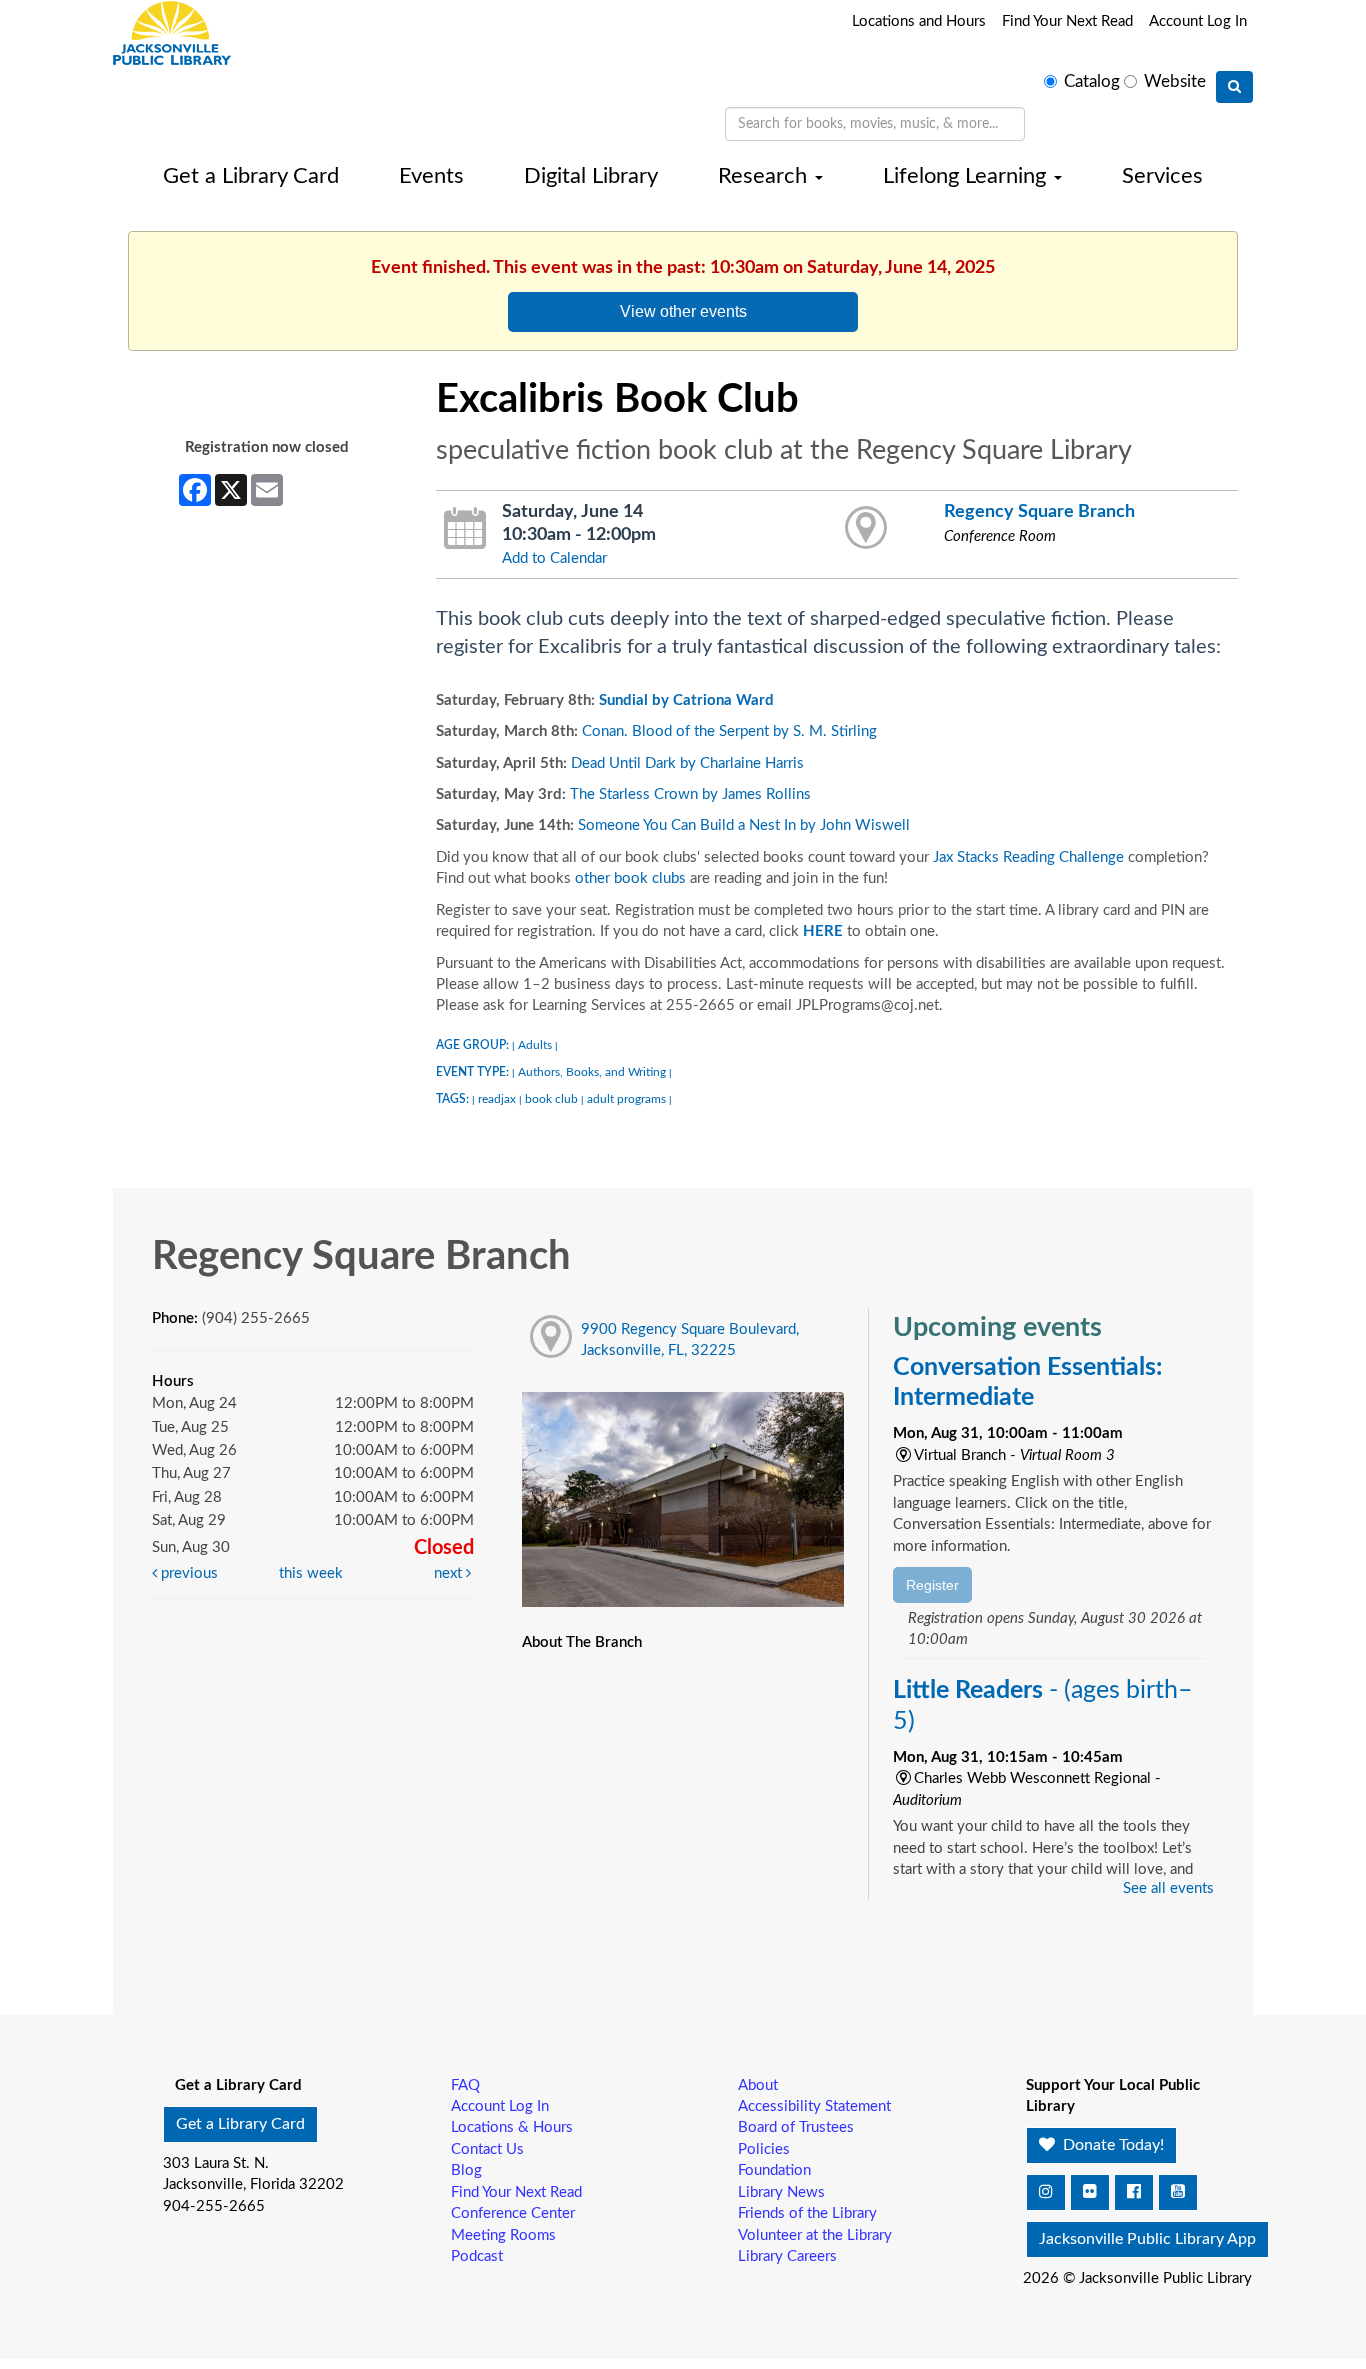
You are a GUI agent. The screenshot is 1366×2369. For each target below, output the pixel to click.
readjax (497, 1099)
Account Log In (1198, 21)
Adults (535, 1045)
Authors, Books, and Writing (592, 1072)
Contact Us (487, 2149)
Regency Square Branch (1039, 511)
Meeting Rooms (503, 2235)
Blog (466, 2170)
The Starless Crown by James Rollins (690, 794)
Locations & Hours (512, 2127)
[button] (1046, 2192)
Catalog (1092, 82)
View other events (683, 311)
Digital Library (591, 176)
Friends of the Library (807, 2213)
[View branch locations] (866, 529)
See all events (1168, 1888)
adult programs (626, 1099)
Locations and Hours (919, 21)
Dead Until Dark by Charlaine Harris (687, 763)
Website (1175, 82)
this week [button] (311, 1573)
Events (431, 176)
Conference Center (513, 2213)
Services (1162, 176)
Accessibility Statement (814, 2106)
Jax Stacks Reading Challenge (1028, 857)
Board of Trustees (796, 2127)
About (758, 2085)
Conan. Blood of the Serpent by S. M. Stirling (729, 731)
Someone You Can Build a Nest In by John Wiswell (744, 825)
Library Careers (787, 2256)
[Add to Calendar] (465, 529)
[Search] (1234, 87)
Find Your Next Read (1067, 21)
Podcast (477, 2256)
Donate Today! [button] (1111, 2145)
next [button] (450, 1573)
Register (932, 1585)
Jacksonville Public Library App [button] (1147, 2239)
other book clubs (630, 878)
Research (765, 176)
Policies (764, 2149)
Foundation (774, 2170)
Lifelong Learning (967, 176)
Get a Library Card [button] (240, 2124)
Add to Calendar (554, 558)
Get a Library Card (251, 176)
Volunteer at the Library (815, 2235)
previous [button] (187, 1573)
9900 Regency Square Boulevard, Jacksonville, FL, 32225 (690, 1340)
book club (551, 1099)
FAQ (465, 2085)
